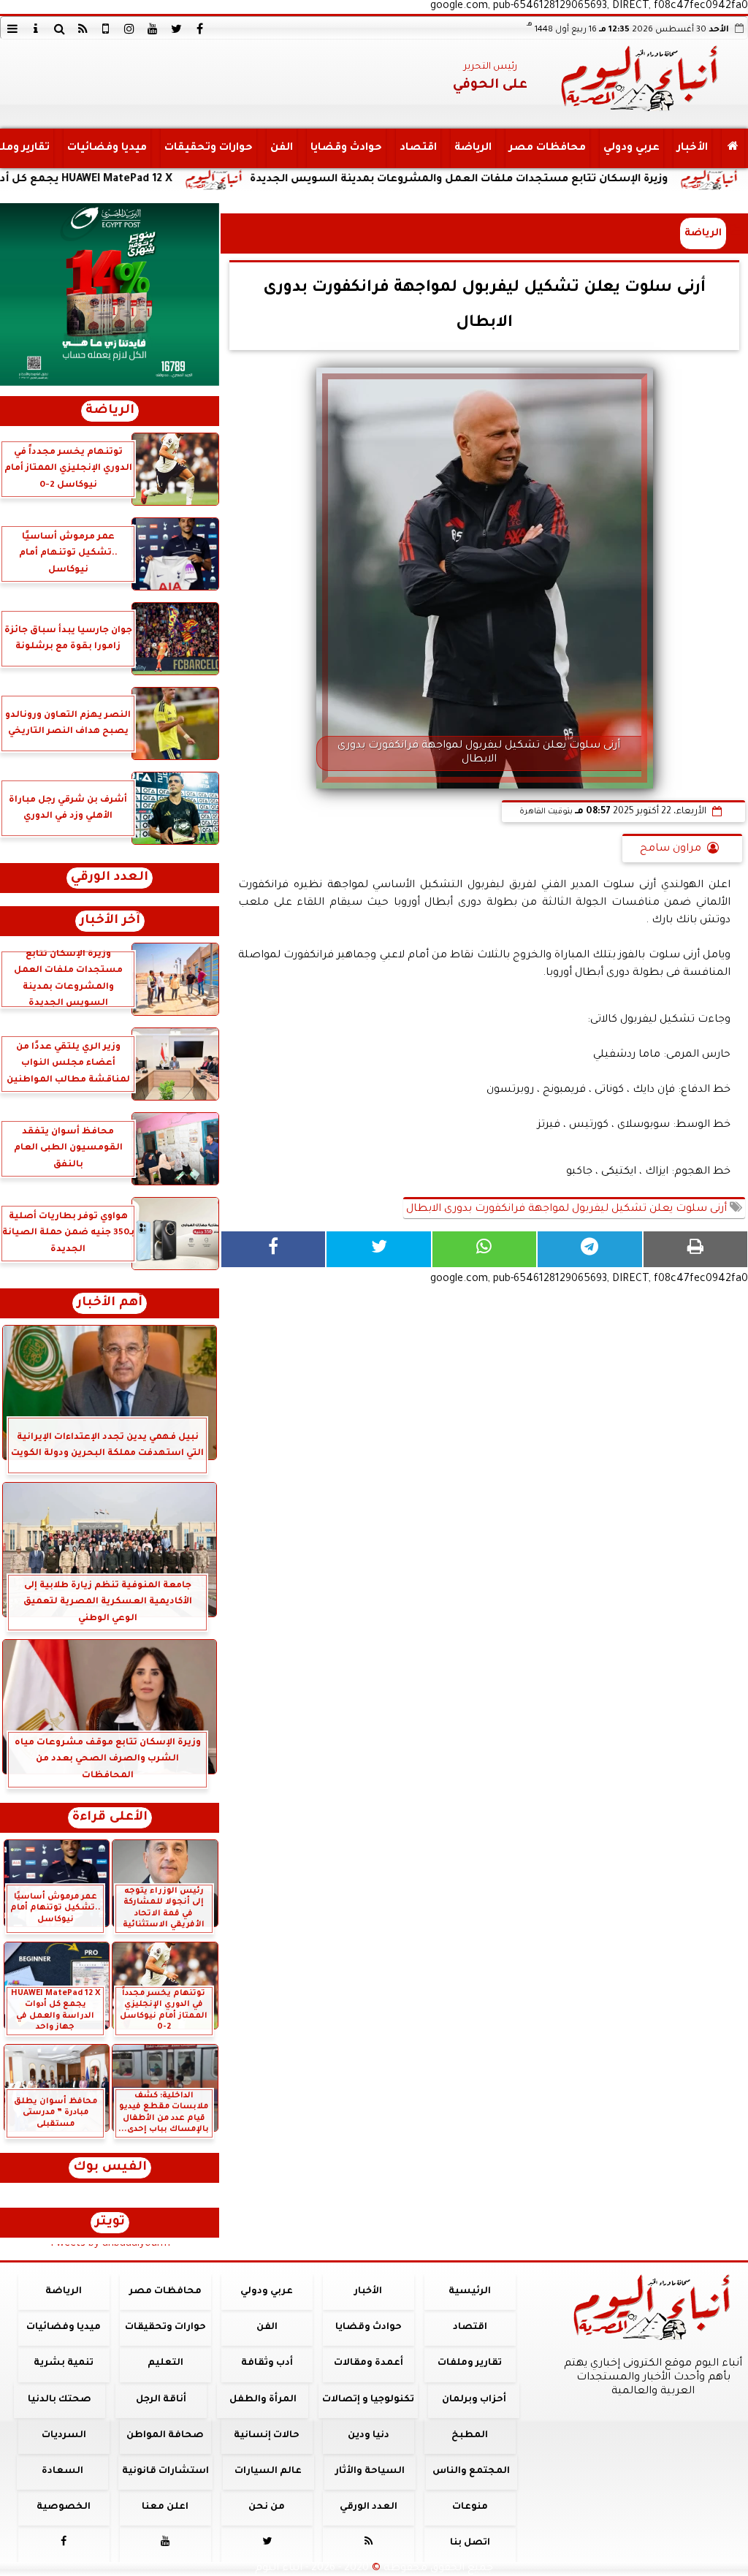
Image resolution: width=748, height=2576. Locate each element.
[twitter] (176, 29)
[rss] (83, 29)
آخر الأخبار (110, 921)
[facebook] (199, 29)
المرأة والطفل (263, 2400)
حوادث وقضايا (346, 148)
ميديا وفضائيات (107, 148)
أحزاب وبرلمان (474, 2400)
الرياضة (473, 148)
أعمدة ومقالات (369, 2363)
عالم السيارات (268, 2471)
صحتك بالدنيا (60, 2400)
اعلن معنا (165, 2507)
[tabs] (12, 29)
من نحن (267, 2507)
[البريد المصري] (110, 295)
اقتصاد (418, 148)
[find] (59, 29)
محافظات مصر (547, 148)
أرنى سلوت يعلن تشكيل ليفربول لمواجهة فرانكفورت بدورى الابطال (568, 1209)
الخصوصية (64, 2507)
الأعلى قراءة (110, 1818)
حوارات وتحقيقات (209, 148)
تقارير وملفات (470, 2363)
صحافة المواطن (165, 2436)
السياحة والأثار (370, 2471)
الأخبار (692, 148)
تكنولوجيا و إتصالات (368, 2400)
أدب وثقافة (267, 2363)
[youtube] (153, 29)
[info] (36, 29)
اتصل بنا (470, 2543)
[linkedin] (129, 29)
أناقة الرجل (161, 2400)
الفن (282, 148)
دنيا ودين (369, 2436)
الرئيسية (470, 2292)
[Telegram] (589, 1249)
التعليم (165, 2363)
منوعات (470, 2507)
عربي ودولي (631, 148)
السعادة (62, 2471)
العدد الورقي (110, 878)
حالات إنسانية (267, 2436)
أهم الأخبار (110, 1303)
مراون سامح (671, 849)
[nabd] (106, 29)
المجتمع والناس (471, 2471)
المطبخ (470, 2436)
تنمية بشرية (64, 2363)
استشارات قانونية (165, 2471)
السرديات (64, 2436)
